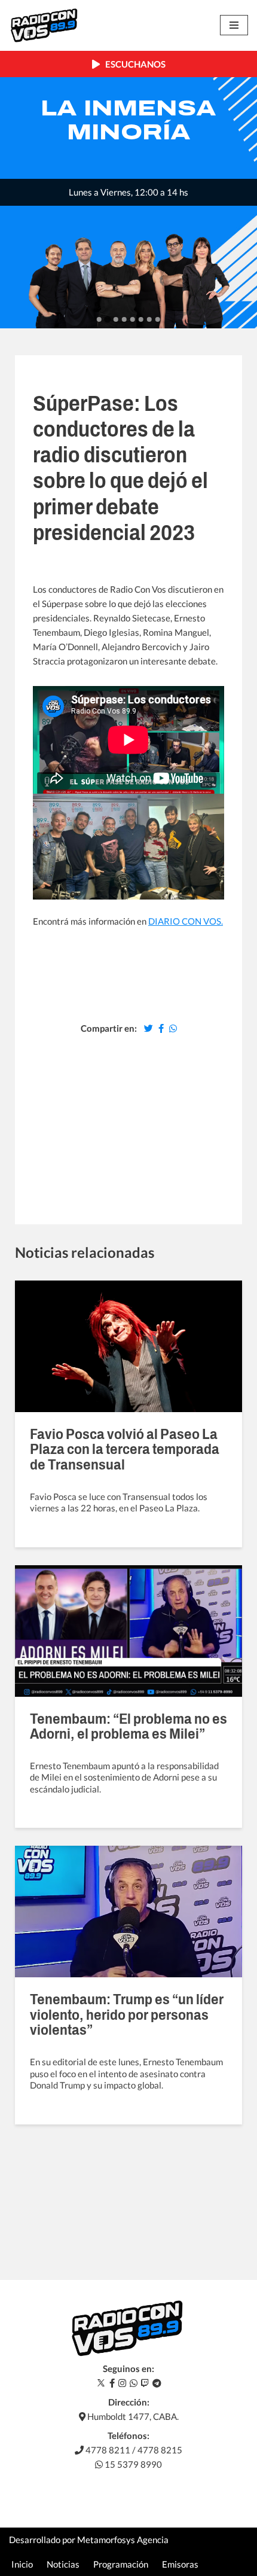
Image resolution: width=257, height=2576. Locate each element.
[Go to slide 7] (149, 319)
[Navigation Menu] (234, 25)
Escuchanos (133, 64)
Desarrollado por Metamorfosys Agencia (89, 2540)
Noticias (63, 2564)
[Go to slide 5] (133, 319)
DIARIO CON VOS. (186, 921)
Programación (121, 2564)
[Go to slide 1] (99, 319)
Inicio (22, 2564)
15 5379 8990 (132, 2464)
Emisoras (180, 2564)
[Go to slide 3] (116, 319)
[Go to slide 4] (124, 319)
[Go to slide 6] (141, 319)
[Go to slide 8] (158, 319)
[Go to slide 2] (107, 320)
